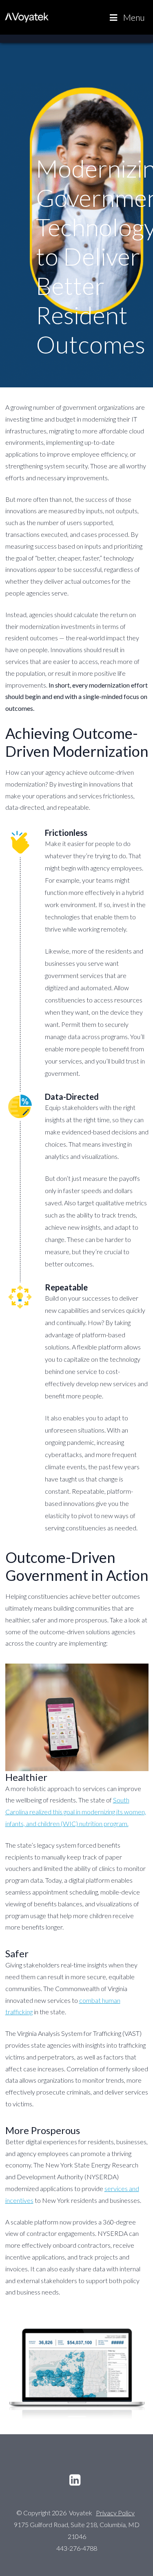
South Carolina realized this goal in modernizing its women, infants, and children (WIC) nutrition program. (76, 1812)
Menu (134, 17)
